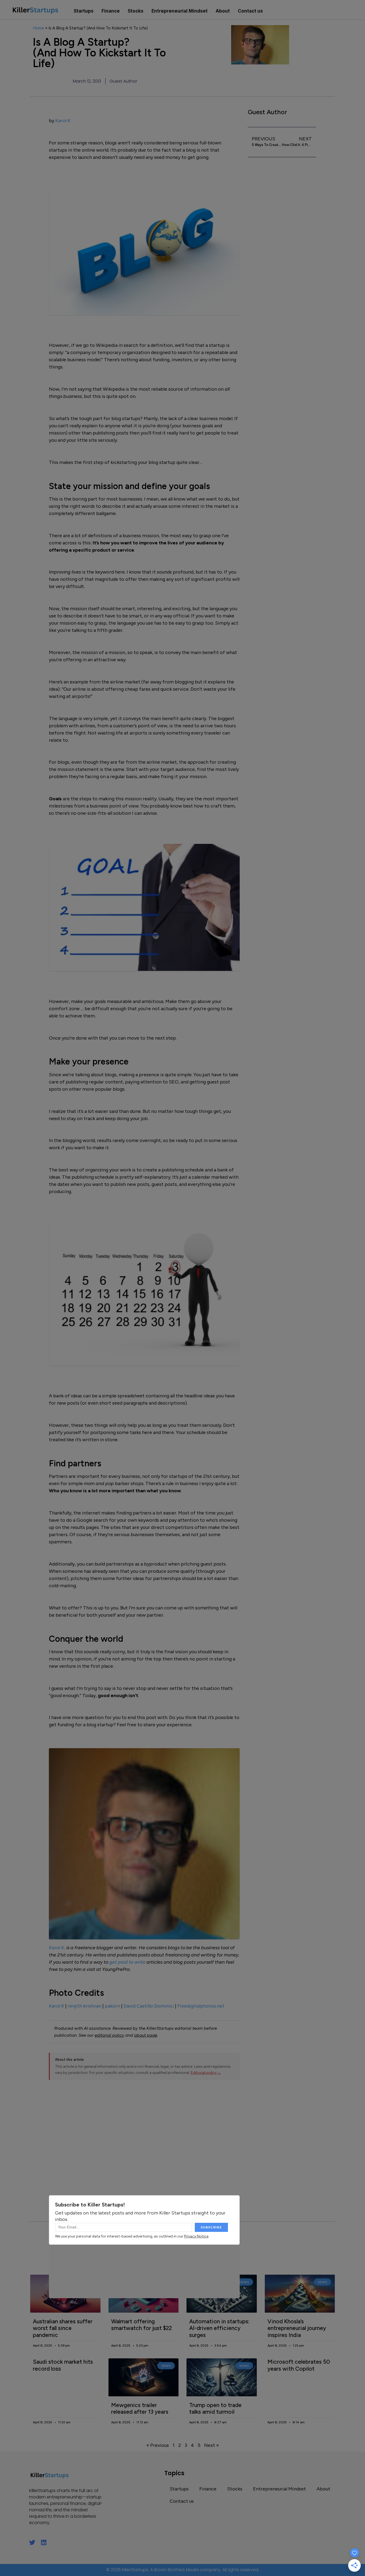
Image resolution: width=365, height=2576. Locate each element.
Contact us (250, 11)
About (223, 11)
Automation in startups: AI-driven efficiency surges (219, 2328)
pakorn (112, 2006)
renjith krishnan (84, 2006)
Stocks (136, 11)
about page (146, 2035)
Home (38, 28)
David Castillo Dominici (149, 2006)
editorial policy (109, 2035)
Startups (84, 11)
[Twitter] (32, 2542)
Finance (111, 11)
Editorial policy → (206, 2073)
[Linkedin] (44, 2542)
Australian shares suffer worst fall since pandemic (63, 2328)
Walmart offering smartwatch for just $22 (141, 2325)
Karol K (63, 121)
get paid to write (127, 1962)
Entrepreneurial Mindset (180, 11)
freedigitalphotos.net (201, 2006)
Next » (211, 2445)
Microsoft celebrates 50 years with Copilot (299, 2365)
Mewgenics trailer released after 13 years (140, 2408)
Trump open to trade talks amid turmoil (215, 2408)
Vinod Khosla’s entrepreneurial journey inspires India (297, 2328)
